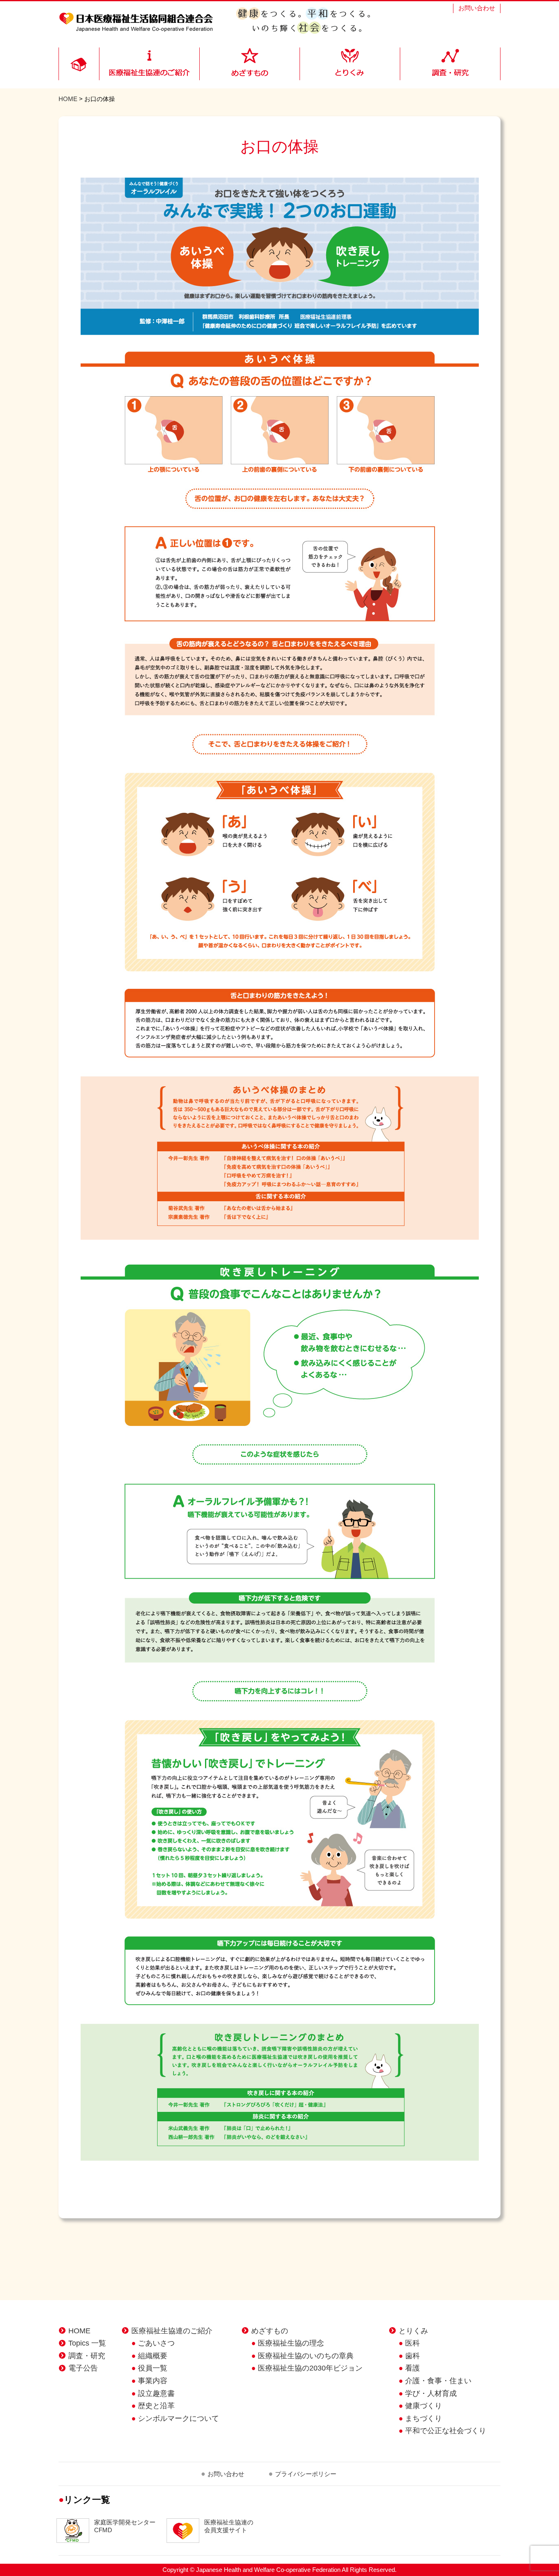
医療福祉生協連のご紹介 (172, 2331)
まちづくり (424, 2418)
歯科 (412, 2356)
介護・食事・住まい (438, 2381)
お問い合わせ (477, 8)
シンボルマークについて (178, 2418)
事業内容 (153, 2381)
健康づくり (424, 2406)
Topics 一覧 (87, 2343)
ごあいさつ (156, 2343)
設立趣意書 (156, 2393)
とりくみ (413, 2331)
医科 (412, 2343)
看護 (412, 2368)
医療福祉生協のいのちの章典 (306, 2356)
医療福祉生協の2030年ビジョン (310, 2368)
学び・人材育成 (431, 2393)
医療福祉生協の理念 (291, 2343)
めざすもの (270, 2331)
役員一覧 (153, 2368)
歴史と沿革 (156, 2406)
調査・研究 (87, 2356)
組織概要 (153, 2356)
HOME (68, 99)
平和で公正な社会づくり (446, 2431)
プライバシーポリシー (306, 2474)
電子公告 (83, 2368)
